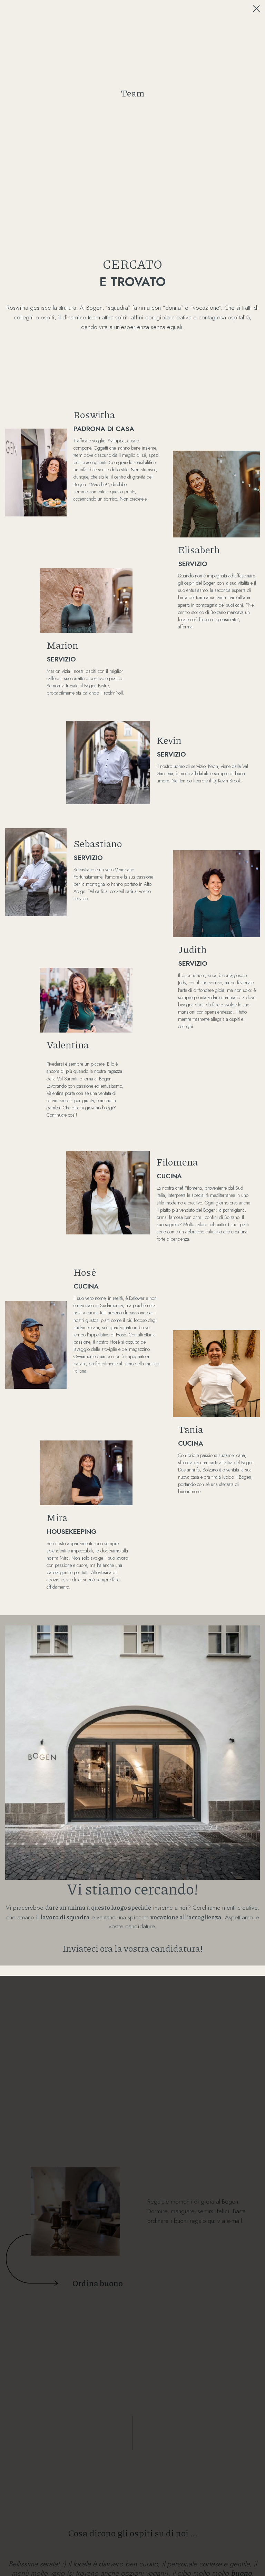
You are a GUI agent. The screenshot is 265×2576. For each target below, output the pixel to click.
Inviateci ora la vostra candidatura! (133, 1948)
